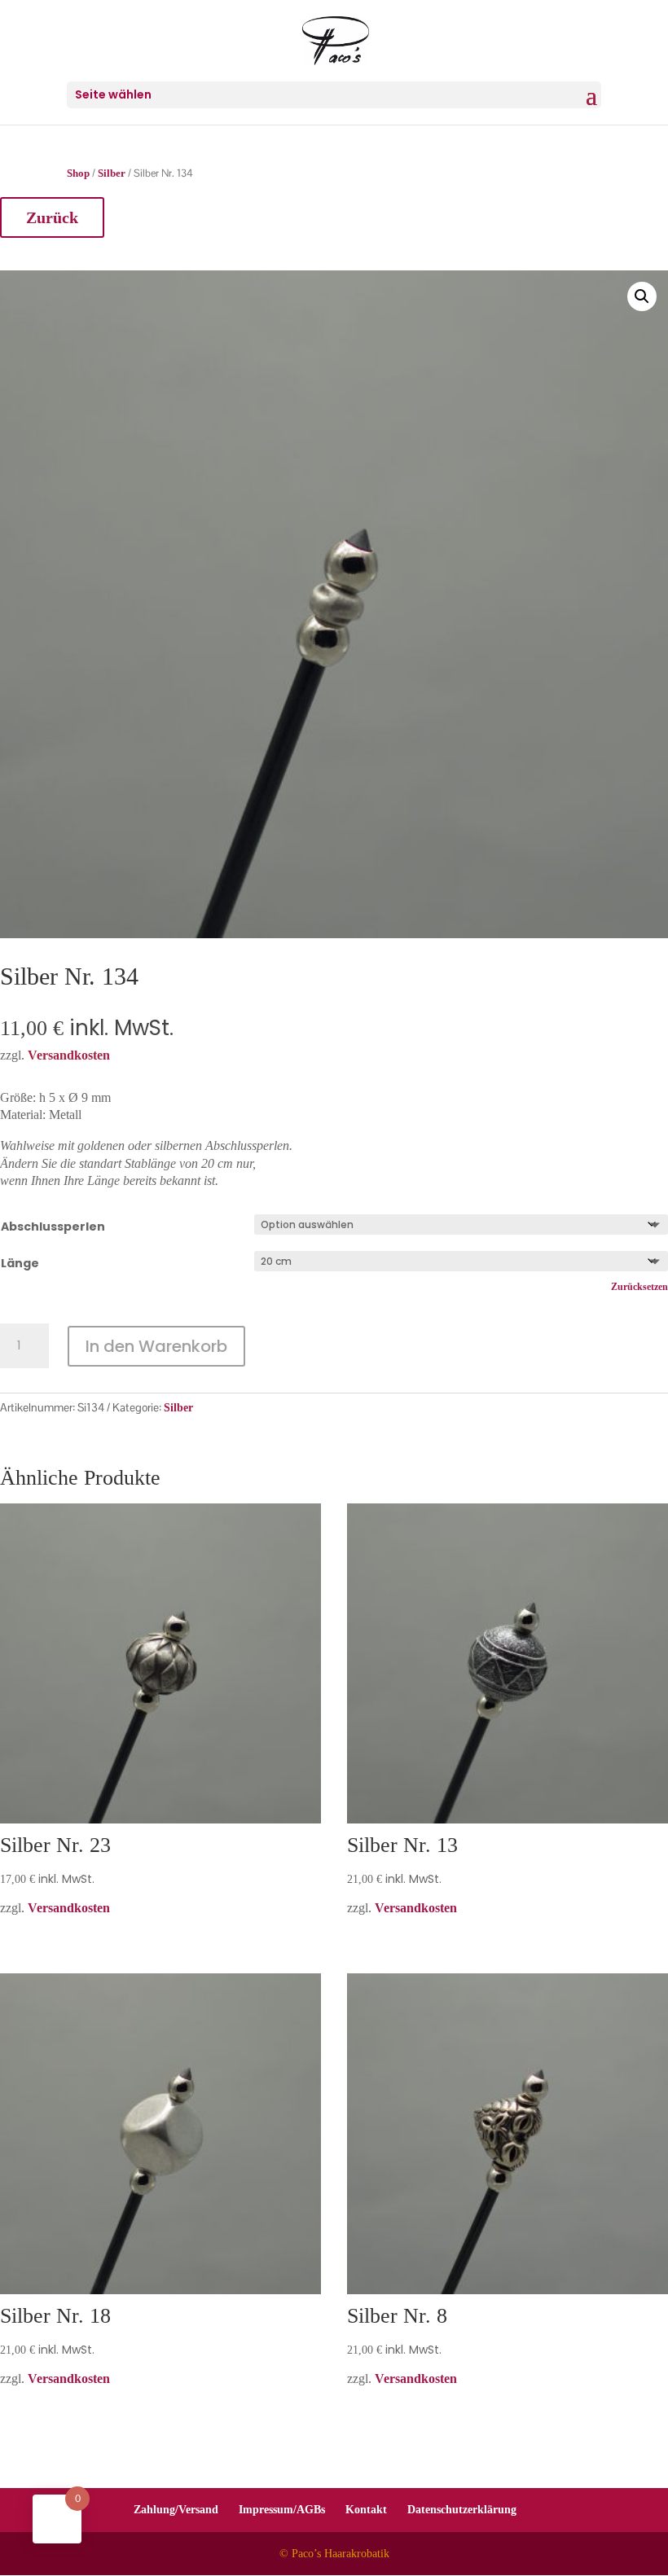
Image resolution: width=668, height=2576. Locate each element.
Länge (20, 1263)
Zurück (52, 217)
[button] (642, 296)
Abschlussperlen (53, 1227)
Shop (78, 173)
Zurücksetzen (639, 1287)
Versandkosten (69, 1908)
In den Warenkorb (156, 1346)
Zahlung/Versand (176, 2510)
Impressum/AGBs (282, 2510)
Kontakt (366, 2510)
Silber (112, 173)
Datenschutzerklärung (462, 2510)
